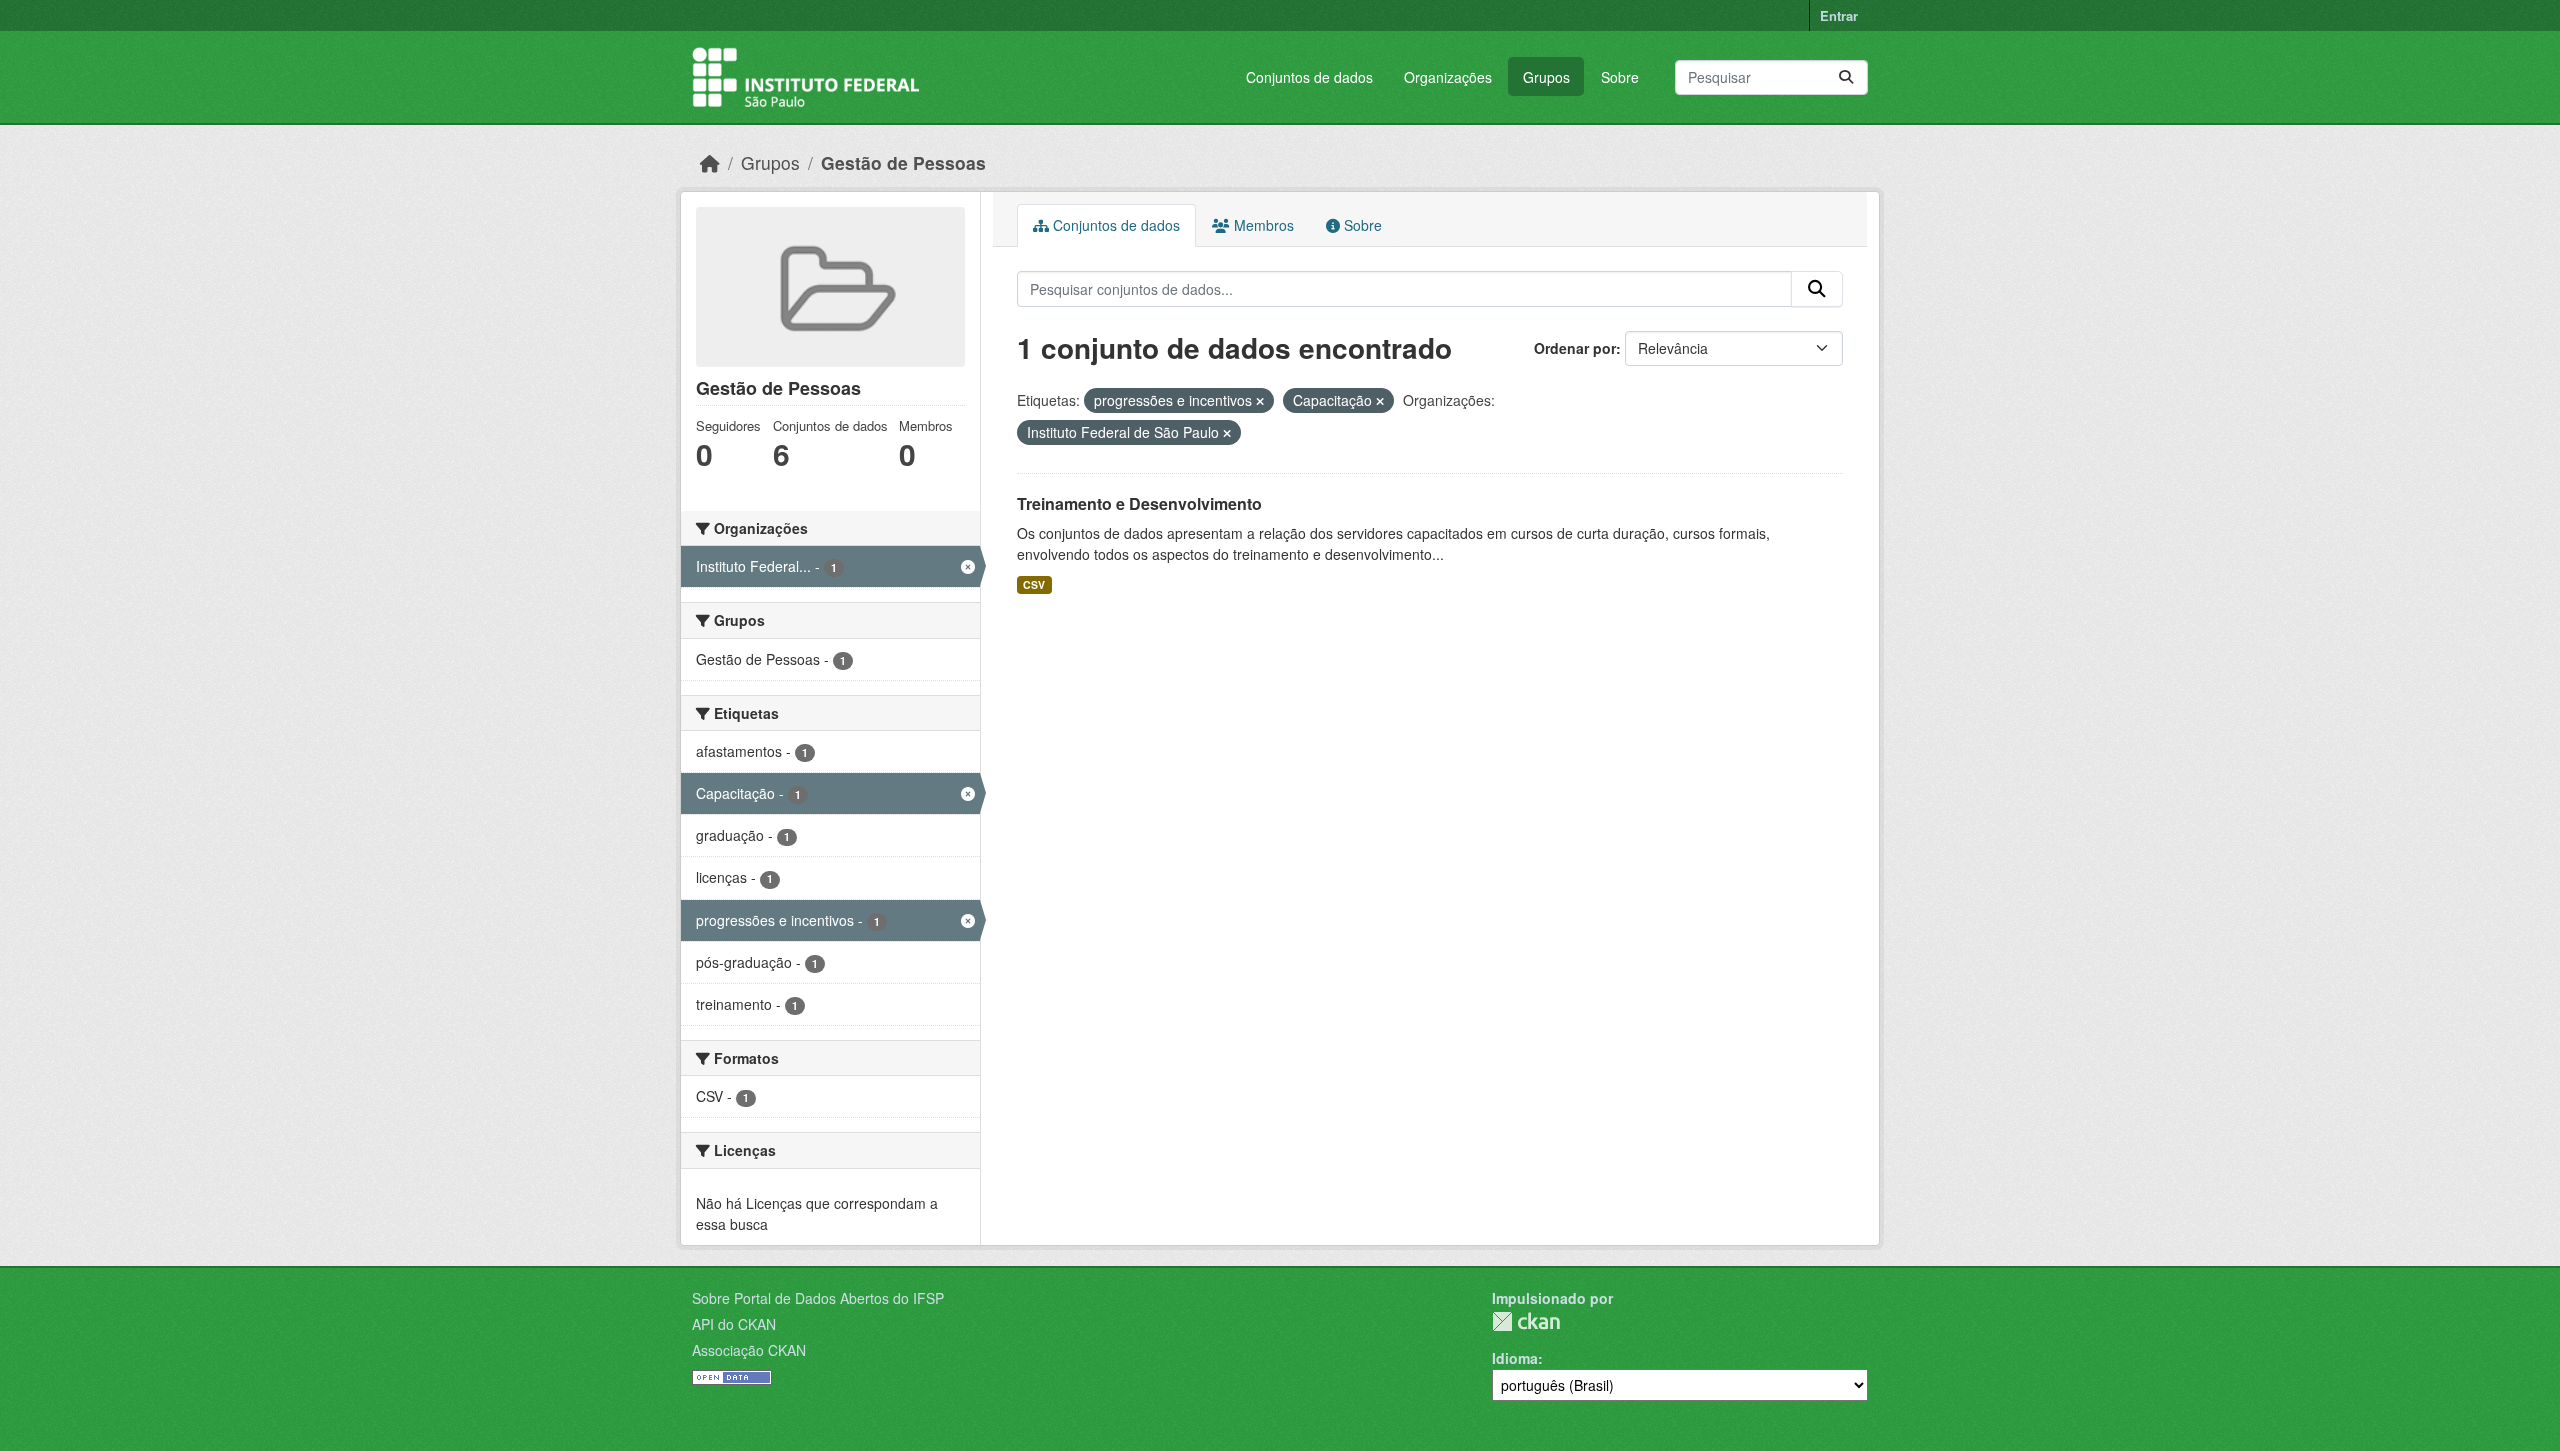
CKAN (1526, 1321)
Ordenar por (1575, 348)
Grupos (1546, 77)
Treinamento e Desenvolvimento (1139, 503)
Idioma (1515, 1358)
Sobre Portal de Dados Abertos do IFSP (818, 1298)
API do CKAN (734, 1324)
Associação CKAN (749, 1350)
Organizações (1448, 77)
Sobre (1620, 77)
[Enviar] (1846, 77)
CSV (1034, 584)
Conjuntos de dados (1309, 77)
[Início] (710, 162)
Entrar (1839, 15)
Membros (1262, 225)
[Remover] (1260, 401)
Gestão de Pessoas (903, 162)
